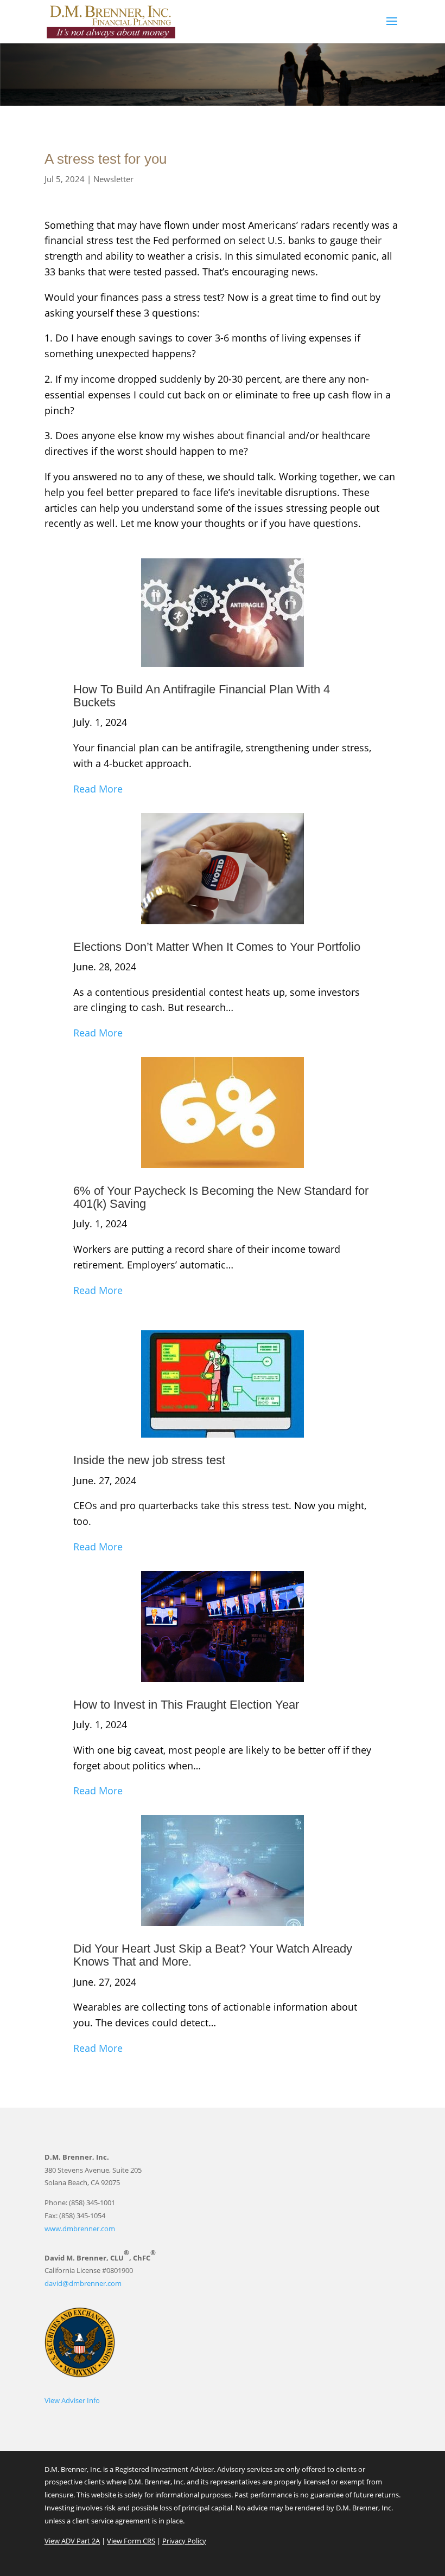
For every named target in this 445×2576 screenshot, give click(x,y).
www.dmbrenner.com (80, 2229)
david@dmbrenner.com (83, 2283)
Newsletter (113, 179)
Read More (98, 789)
